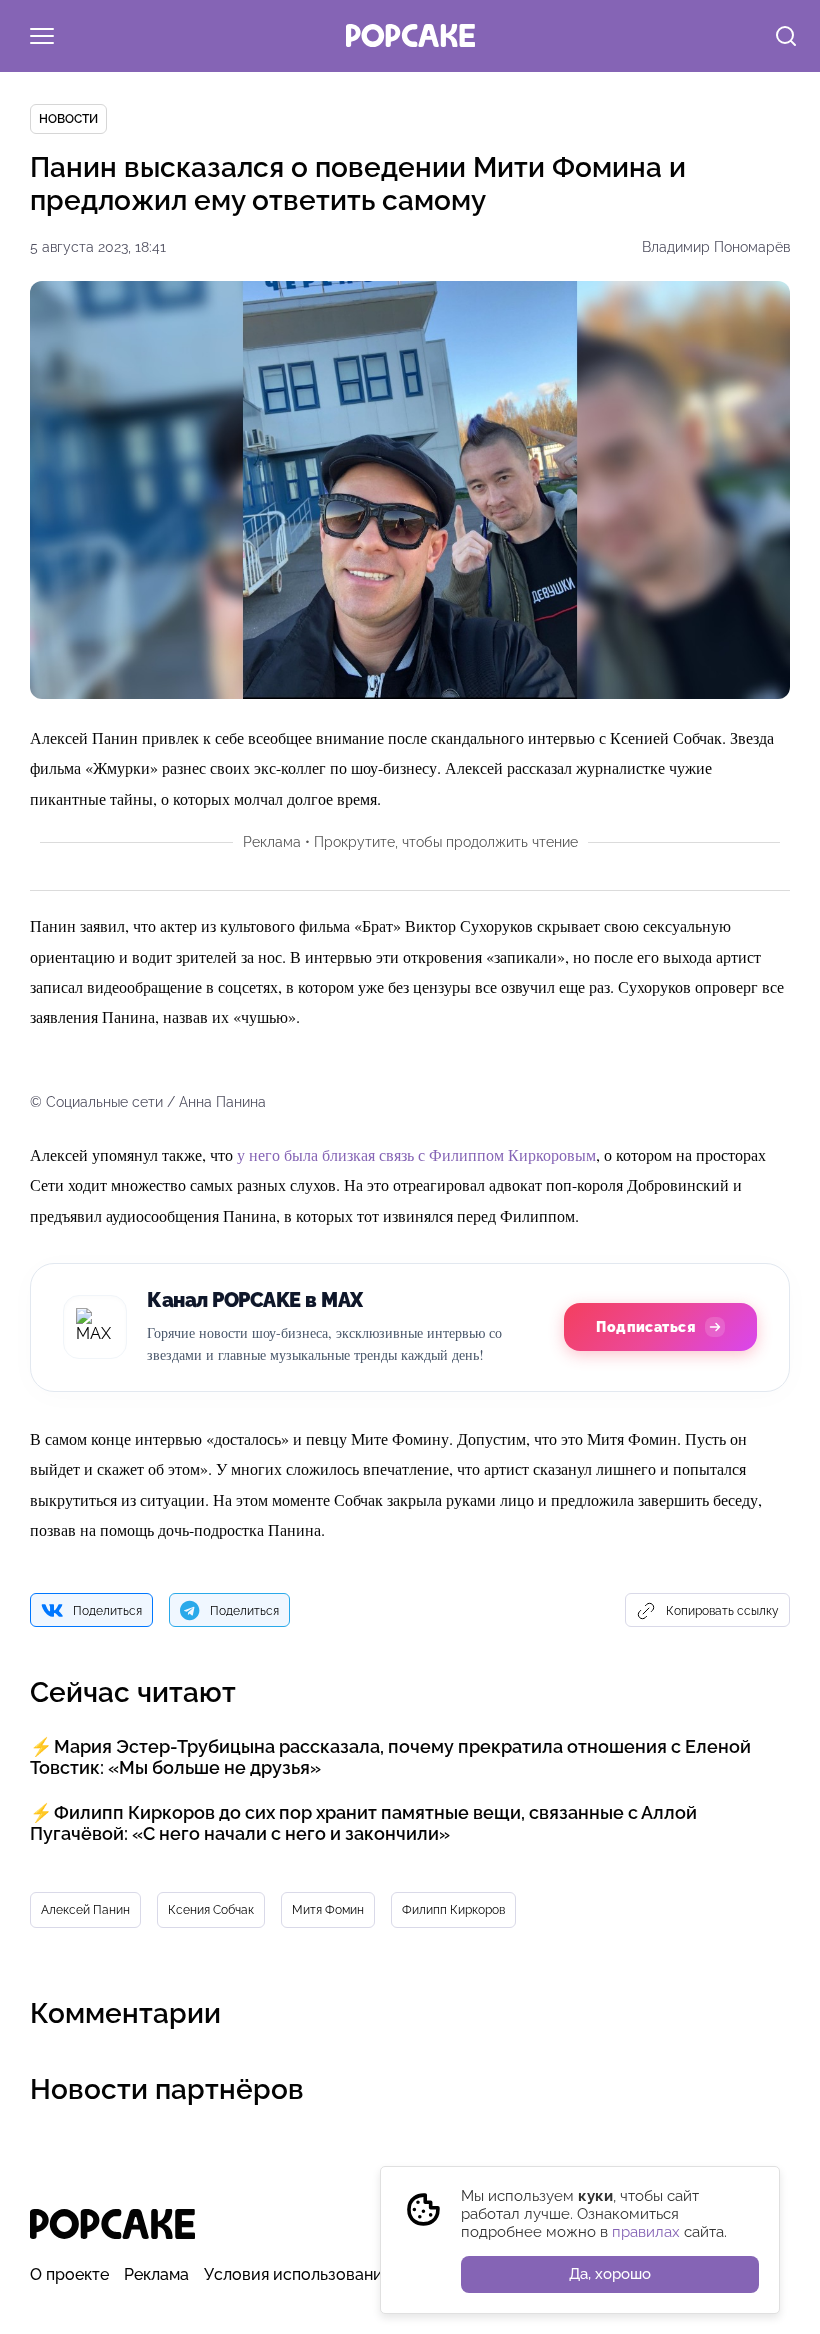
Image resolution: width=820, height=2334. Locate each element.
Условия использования (297, 2274)
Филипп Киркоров (453, 1910)
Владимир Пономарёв (716, 247)
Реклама (156, 2274)
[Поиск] (786, 38)
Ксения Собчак (211, 1910)
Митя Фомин (328, 1910)
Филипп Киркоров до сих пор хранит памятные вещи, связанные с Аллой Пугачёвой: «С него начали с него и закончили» (363, 1823)
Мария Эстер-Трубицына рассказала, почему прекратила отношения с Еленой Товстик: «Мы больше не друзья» (390, 1757)
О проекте (69, 2274)
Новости (68, 119)
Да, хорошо (610, 2274)
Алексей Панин (85, 1910)
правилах (646, 2232)
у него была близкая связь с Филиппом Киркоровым (416, 1154)
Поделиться (107, 1611)
